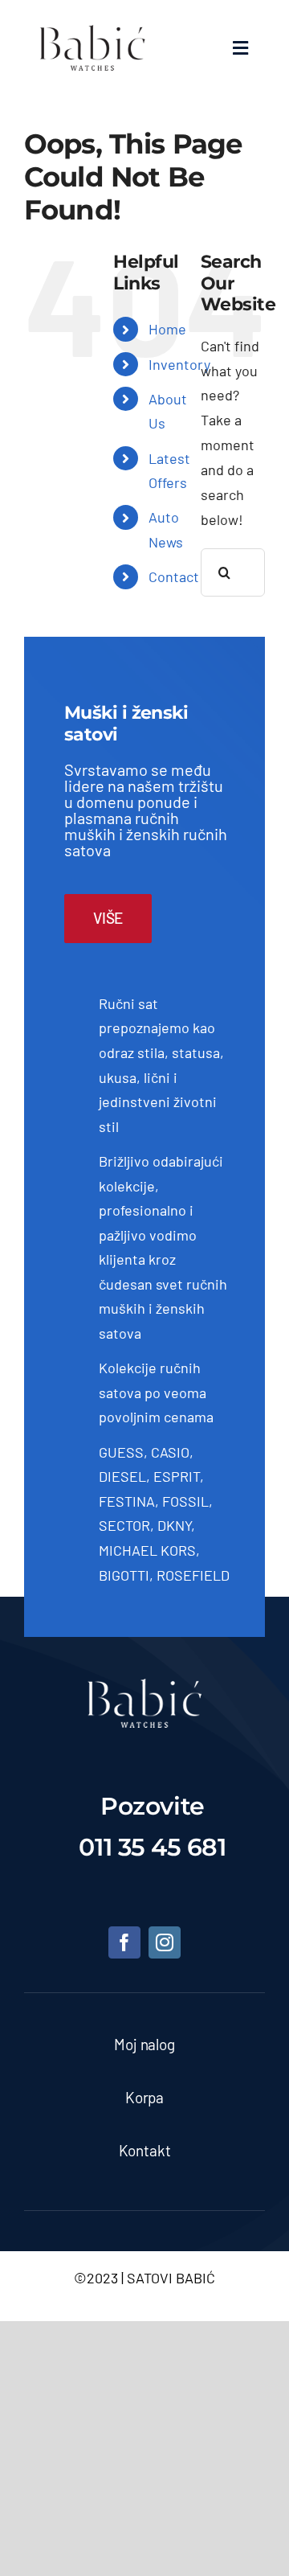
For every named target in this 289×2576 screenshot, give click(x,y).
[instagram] (165, 1942)
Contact (174, 576)
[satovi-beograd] (144, 1686)
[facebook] (124, 1942)
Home (167, 329)
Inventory (179, 364)
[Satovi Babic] (92, 25)
